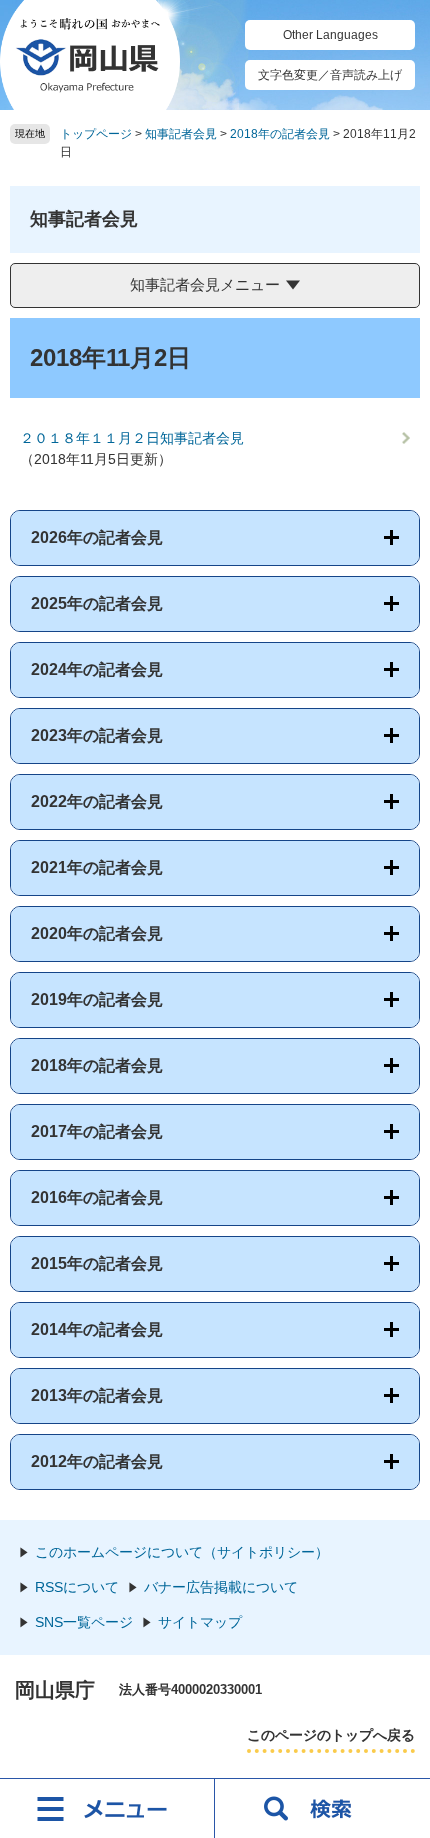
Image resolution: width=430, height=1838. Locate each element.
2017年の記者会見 (97, 1131)
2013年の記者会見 (97, 1395)
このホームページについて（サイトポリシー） (182, 1552)
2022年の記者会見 (97, 801)
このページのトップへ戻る (331, 1735)
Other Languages (330, 35)
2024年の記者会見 (97, 669)
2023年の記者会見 (97, 735)
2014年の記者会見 (97, 1329)
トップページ (96, 134)
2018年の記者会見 (280, 134)
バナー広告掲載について (221, 1587)
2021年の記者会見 (97, 867)
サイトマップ (200, 1622)
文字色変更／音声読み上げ (330, 75)
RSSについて (77, 1587)
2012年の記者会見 (97, 1461)
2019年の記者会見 (97, 999)
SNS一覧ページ (84, 1622)
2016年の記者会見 (97, 1197)
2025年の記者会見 (97, 603)
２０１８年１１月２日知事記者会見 (132, 438)
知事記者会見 (181, 134)
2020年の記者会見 (97, 933)
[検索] (322, 1808)
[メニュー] (107, 1808)
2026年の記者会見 (97, 537)
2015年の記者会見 (97, 1263)
